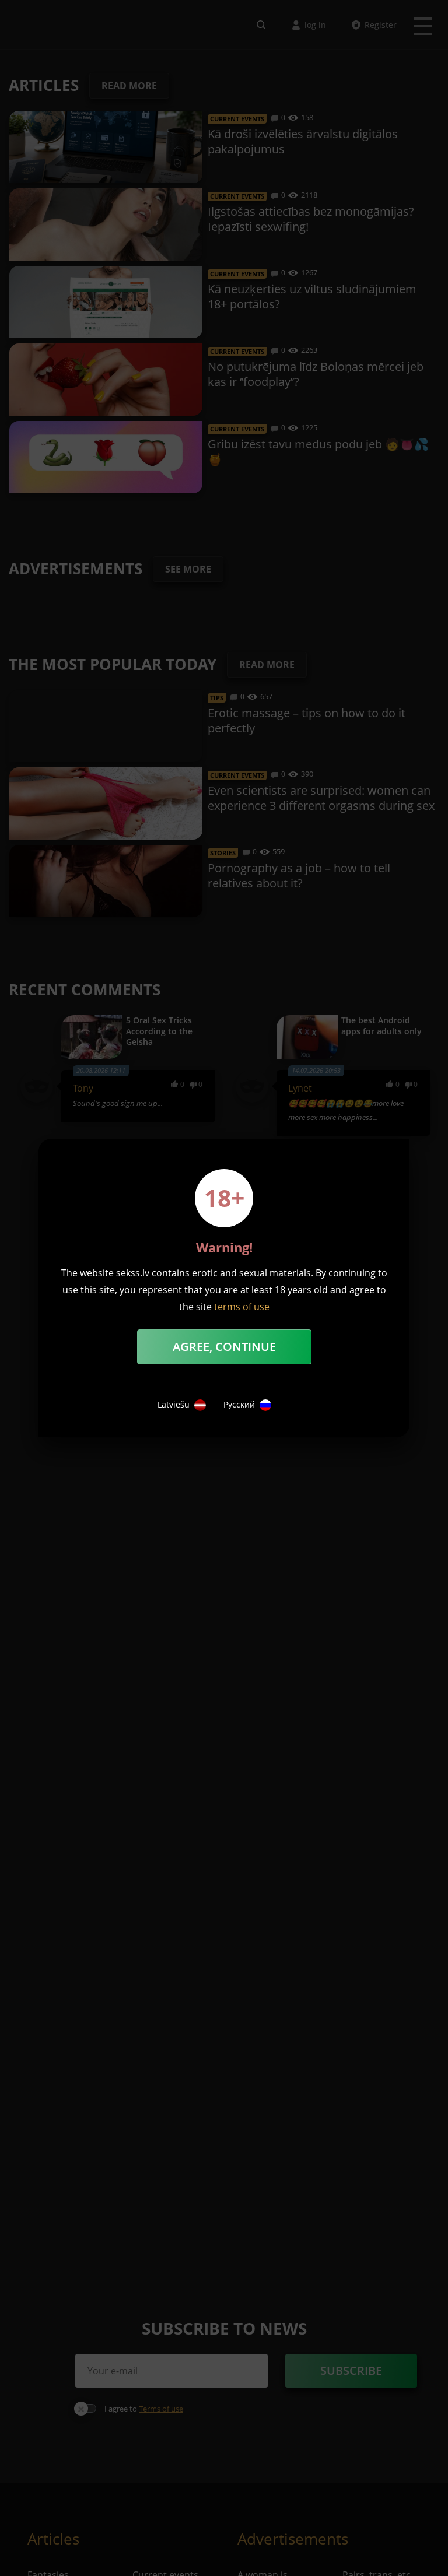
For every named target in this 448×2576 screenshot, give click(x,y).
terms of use (242, 1307)
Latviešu (174, 1405)
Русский (239, 1405)
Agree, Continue (224, 1347)
